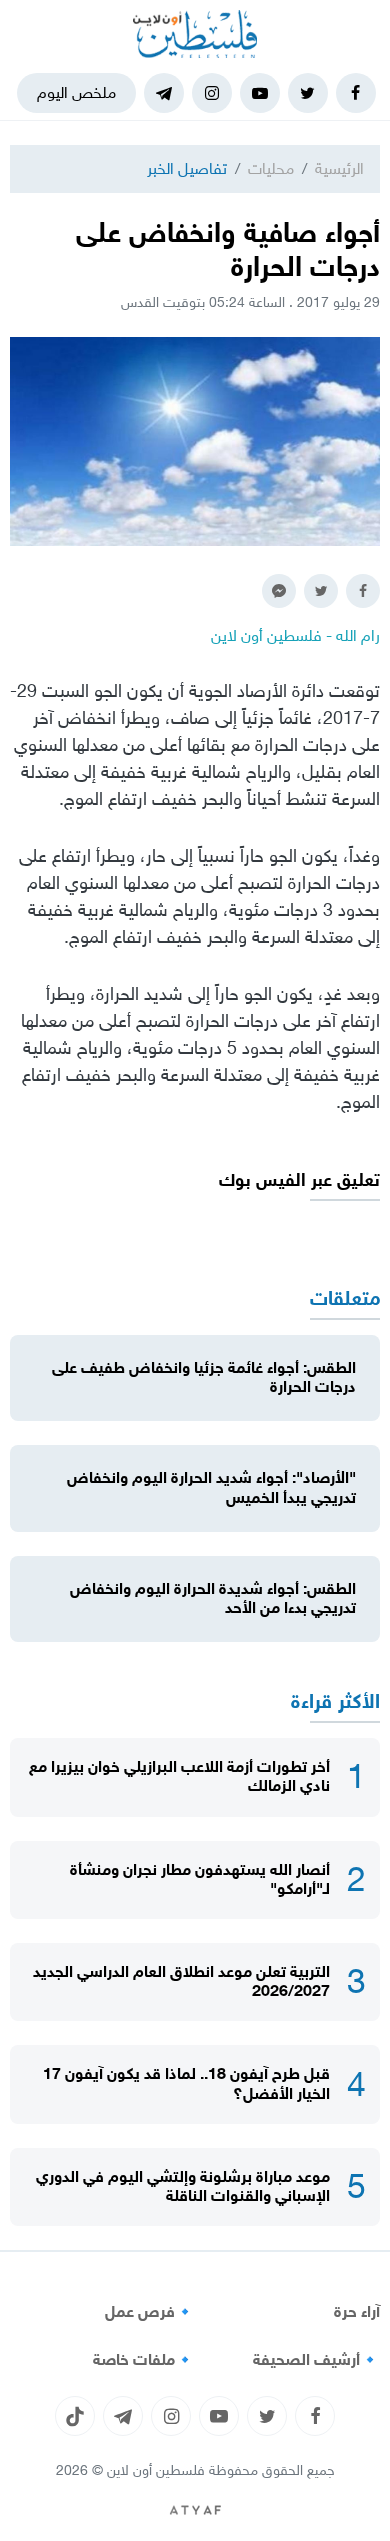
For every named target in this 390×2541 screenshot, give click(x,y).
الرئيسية (339, 168)
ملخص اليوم (76, 92)
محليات (271, 168)
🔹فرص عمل (150, 2312)
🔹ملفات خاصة (144, 2360)
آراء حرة (357, 2312)
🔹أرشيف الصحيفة (316, 2360)
